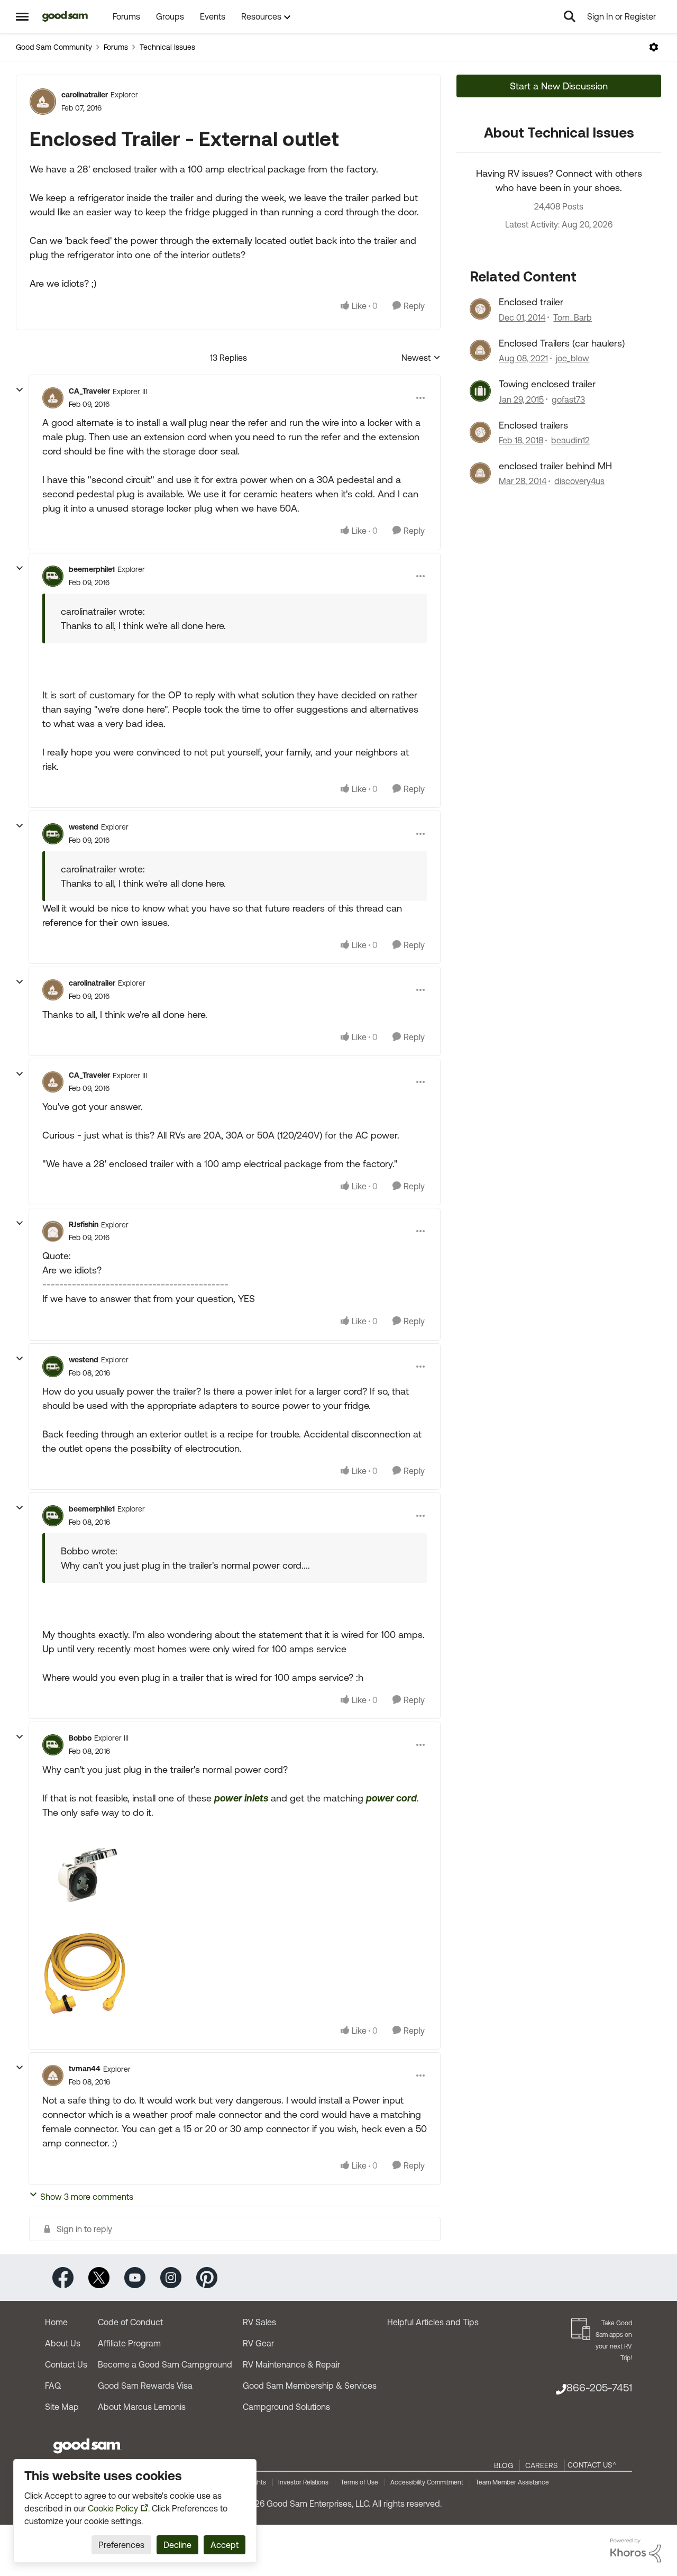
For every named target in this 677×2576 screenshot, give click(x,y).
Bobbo (80, 1738)
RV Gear (258, 2343)
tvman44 (85, 2069)
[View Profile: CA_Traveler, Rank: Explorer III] (53, 398)
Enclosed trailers (533, 425)
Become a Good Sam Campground (165, 2364)
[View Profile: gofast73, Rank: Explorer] (480, 391)
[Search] (570, 16)
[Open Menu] (654, 47)
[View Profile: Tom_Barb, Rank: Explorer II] (480, 309)
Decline (177, 2545)
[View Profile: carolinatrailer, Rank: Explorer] (43, 102)
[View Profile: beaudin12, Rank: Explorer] (480, 432)
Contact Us (66, 2364)
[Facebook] (63, 2277)
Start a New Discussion (559, 86)
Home (56, 2322)
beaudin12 (570, 440)
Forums (116, 47)
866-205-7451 (599, 2387)
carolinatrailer (85, 95)
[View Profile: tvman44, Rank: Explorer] (53, 2076)
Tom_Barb (573, 317)
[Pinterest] (207, 2277)
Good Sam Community (54, 47)
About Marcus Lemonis (142, 2407)
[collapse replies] (20, 390)
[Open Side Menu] (22, 16)
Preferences (121, 2545)
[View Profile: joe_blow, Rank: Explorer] (480, 350)
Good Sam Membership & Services (310, 2386)
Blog (504, 2465)
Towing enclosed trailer (547, 384)
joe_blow (573, 358)
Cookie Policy (113, 2508)
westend (84, 827)
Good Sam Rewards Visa (145, 2386)
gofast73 (568, 399)
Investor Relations (303, 2482)
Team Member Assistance (512, 2482)
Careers (542, 2465)
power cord (391, 1798)
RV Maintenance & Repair (291, 2364)
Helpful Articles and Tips (433, 2322)
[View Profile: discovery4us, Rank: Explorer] (480, 473)
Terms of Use (359, 2482)
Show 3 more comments (87, 2197)
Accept (225, 2545)
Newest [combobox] (421, 358)
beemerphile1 (92, 569)
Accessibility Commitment (427, 2482)
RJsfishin (84, 1224)
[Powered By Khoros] (636, 2551)
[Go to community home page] (65, 16)
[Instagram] (171, 2277)
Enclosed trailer (531, 302)
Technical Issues (167, 47)
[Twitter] (99, 2277)
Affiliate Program (129, 2343)
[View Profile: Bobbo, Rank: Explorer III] (53, 1745)
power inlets (241, 1798)
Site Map (62, 2407)
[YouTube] (135, 2277)
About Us (63, 2343)
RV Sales (259, 2322)
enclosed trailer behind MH (555, 466)
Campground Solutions (286, 2407)
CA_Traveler (89, 391)
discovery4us (579, 481)
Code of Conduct (130, 2322)
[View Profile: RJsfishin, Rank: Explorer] (53, 1231)
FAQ (53, 2386)
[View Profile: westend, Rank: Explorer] (53, 834)
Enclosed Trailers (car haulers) (562, 343)
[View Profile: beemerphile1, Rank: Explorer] (53, 576)
